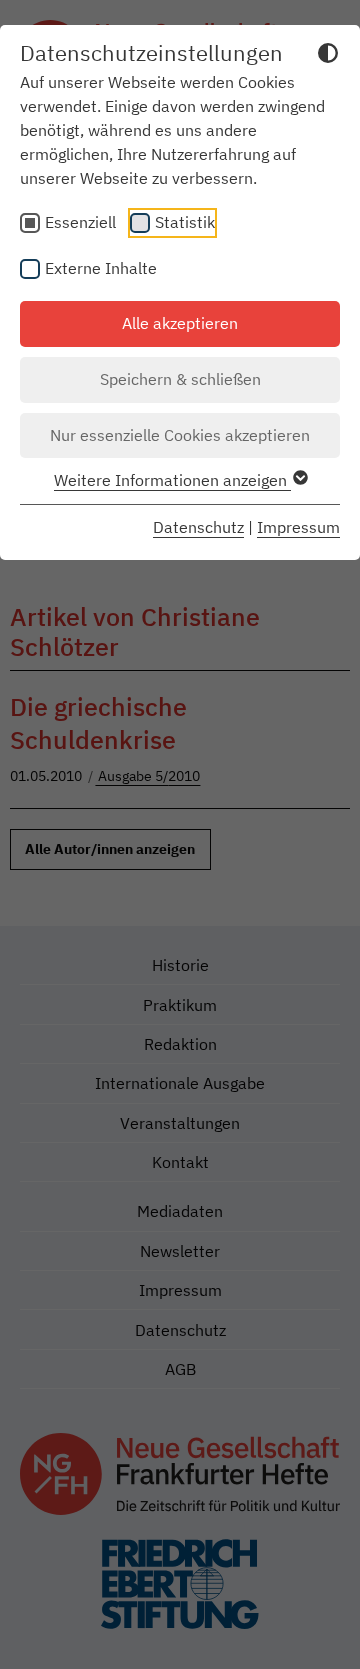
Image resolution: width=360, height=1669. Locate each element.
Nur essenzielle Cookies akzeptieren (180, 435)
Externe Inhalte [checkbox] (101, 268)
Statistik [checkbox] (185, 222)
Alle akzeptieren (180, 323)
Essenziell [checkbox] (80, 222)
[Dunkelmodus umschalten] (328, 56)
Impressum (298, 527)
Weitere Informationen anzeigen (172, 480)
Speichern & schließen (180, 379)
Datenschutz (198, 527)
